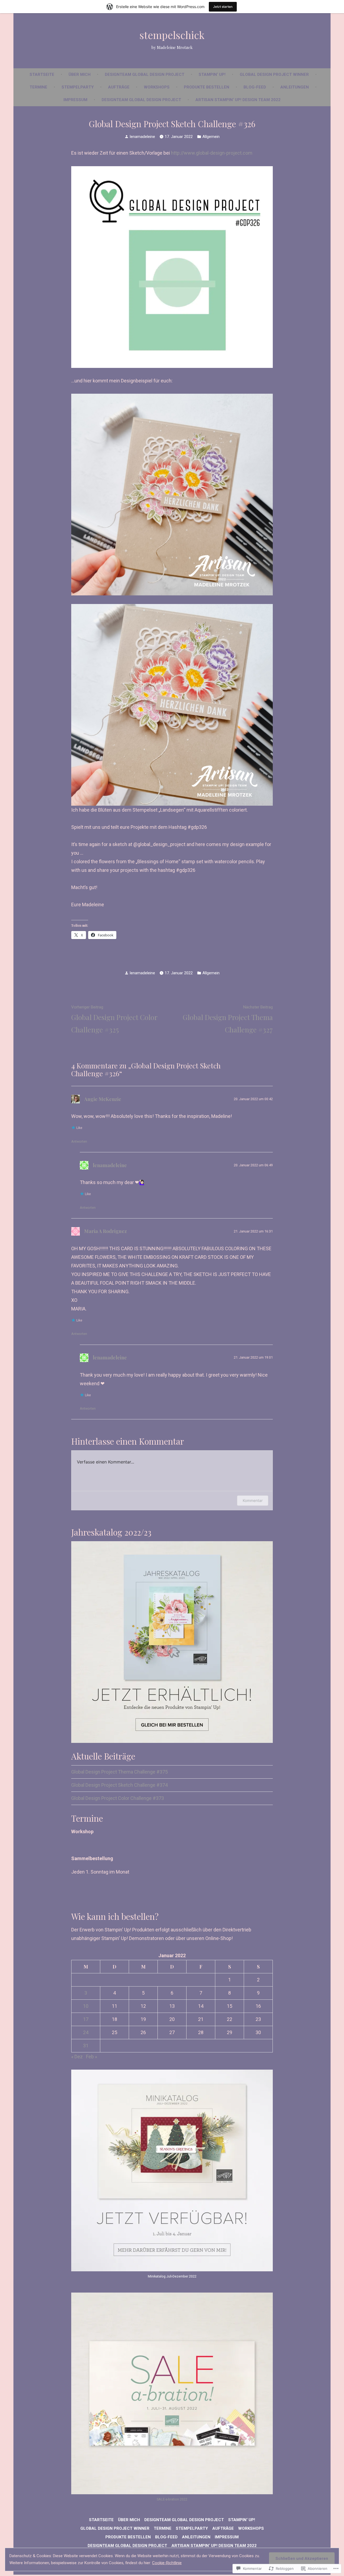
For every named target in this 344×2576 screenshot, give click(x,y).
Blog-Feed (255, 87)
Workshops (157, 87)
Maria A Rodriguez (105, 1231)
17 (86, 2019)
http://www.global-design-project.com (212, 153)
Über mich (80, 74)
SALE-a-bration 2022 (172, 2499)
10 (86, 2006)
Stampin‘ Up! (212, 74)
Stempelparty (78, 87)
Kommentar (253, 1500)
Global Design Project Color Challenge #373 (118, 1798)
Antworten (79, 1141)
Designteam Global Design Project (145, 74)
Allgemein (211, 137)
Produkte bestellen (207, 87)
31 (86, 2046)
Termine (38, 87)
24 (86, 2032)
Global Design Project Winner (274, 74)
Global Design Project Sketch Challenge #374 (119, 1785)
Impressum (75, 100)
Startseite (42, 74)
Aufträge (119, 87)
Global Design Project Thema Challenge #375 (119, 1772)
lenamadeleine (142, 137)
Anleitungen (295, 87)
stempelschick (172, 35)
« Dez (77, 2057)
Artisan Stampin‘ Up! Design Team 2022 (238, 100)
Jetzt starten (223, 7)
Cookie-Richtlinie (167, 2563)
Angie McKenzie (103, 1099)
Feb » (92, 2057)
